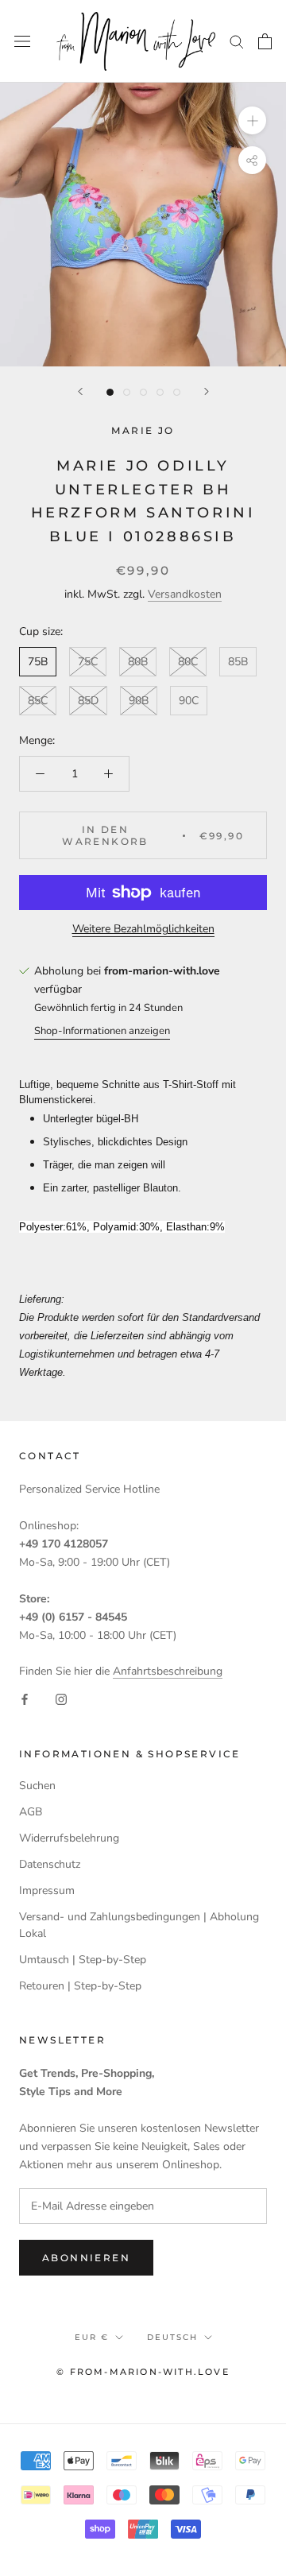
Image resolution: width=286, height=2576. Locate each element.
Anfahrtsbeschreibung (168, 1671)
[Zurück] (80, 391)
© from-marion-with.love (143, 2372)
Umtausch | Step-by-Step (83, 1960)
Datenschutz (50, 1864)
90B (139, 701)
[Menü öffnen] (22, 41)
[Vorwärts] (207, 391)
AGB (31, 1812)
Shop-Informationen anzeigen (102, 1031)
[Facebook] (25, 1699)
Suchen (37, 1786)
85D (88, 701)
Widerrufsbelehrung (69, 1838)
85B (238, 662)
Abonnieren (86, 2258)
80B (138, 662)
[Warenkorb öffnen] (265, 41)
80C (188, 662)
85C (38, 701)
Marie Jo (143, 430)
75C (88, 662)
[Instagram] (61, 1699)
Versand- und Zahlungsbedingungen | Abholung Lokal (139, 1925)
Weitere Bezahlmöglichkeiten (143, 929)
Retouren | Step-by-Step (80, 1986)
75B (38, 662)
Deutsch (172, 2337)
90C (189, 701)
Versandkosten (185, 594)
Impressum (47, 1890)
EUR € (92, 2337)
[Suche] (237, 41)
